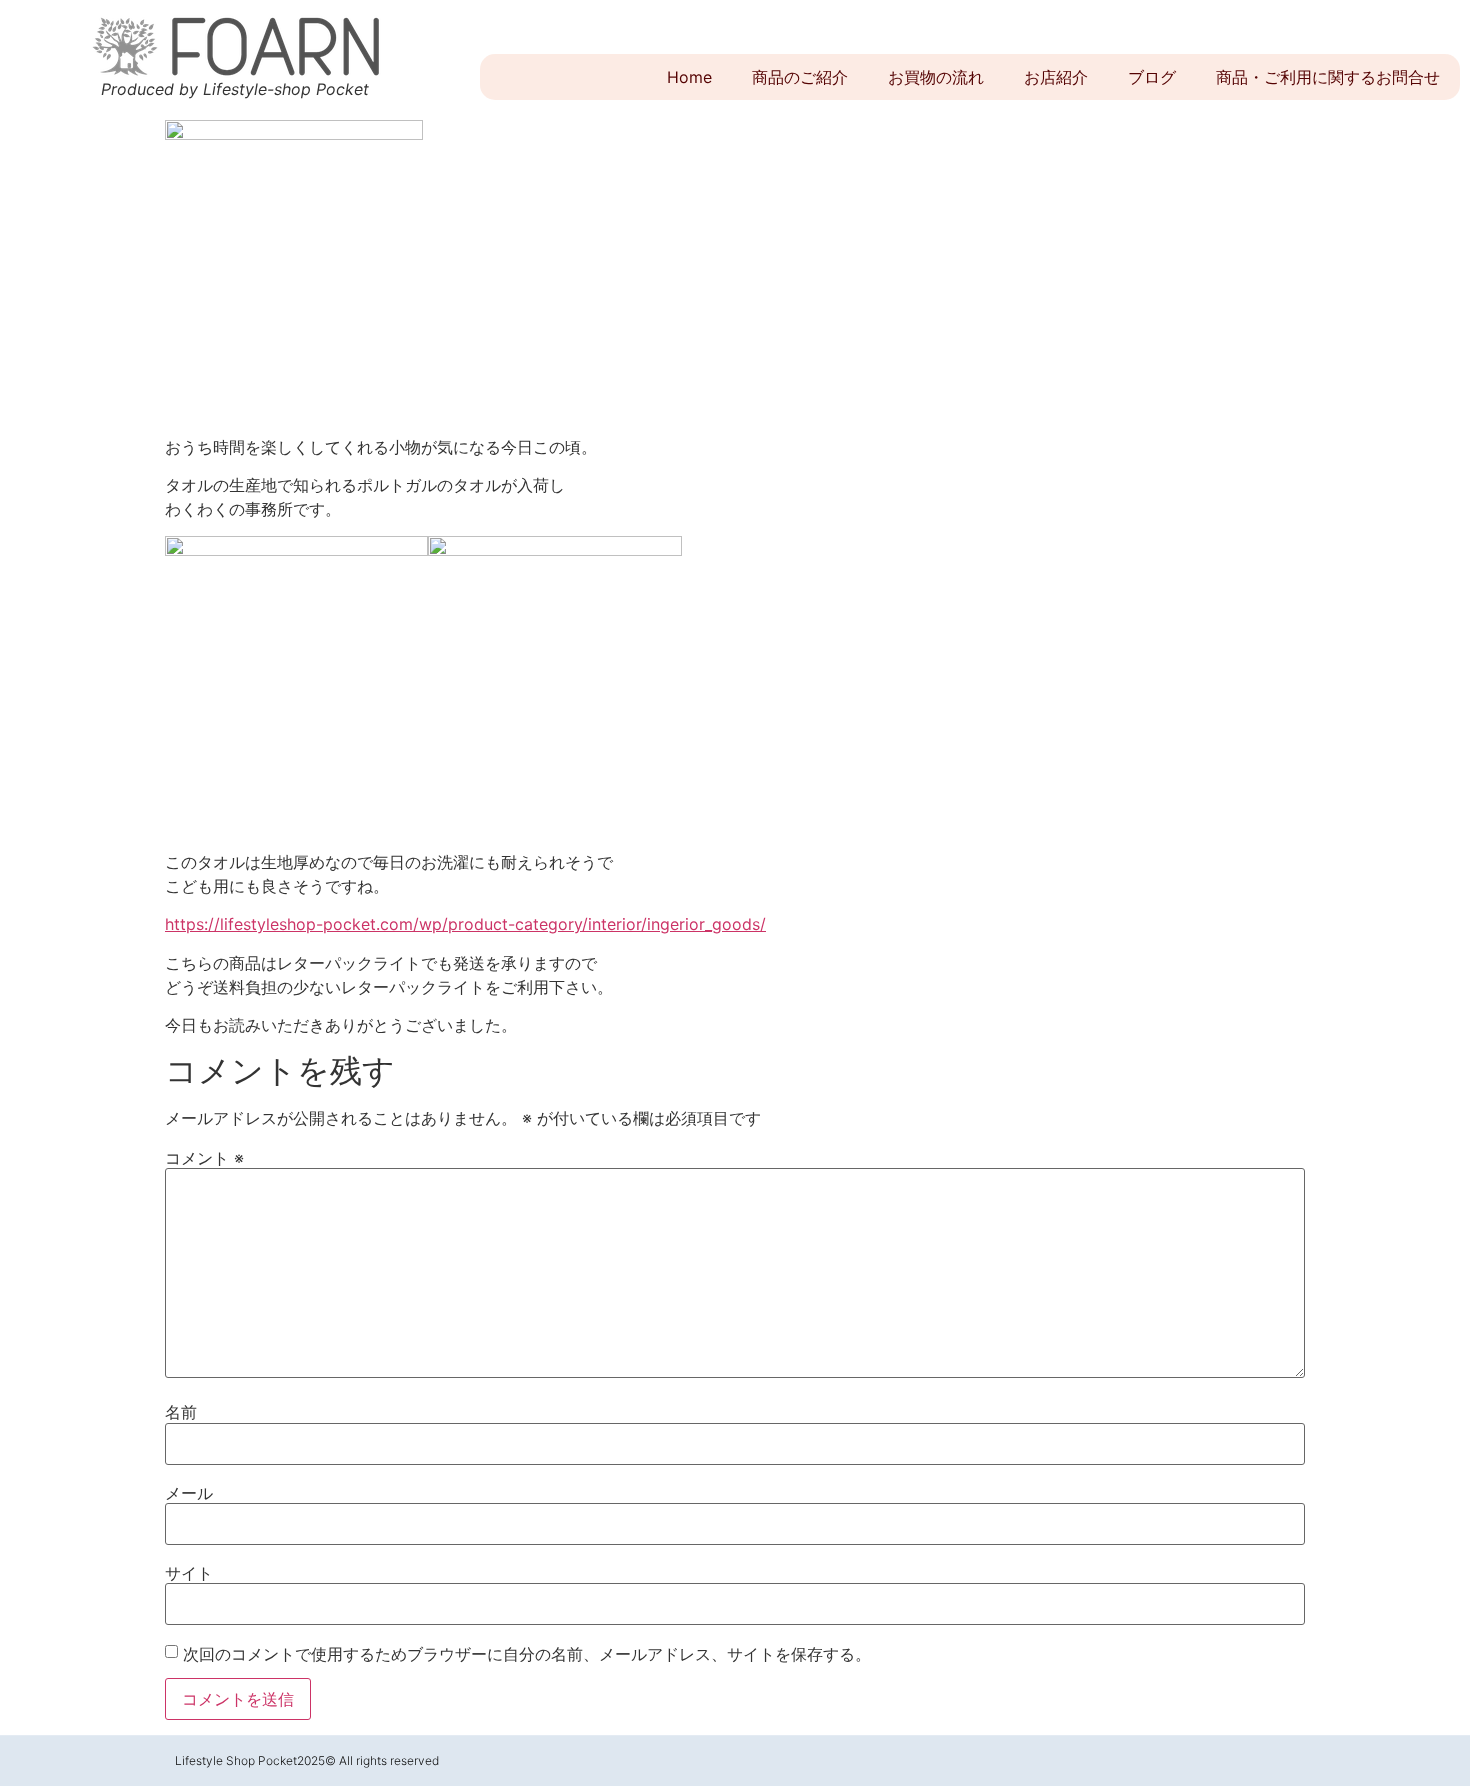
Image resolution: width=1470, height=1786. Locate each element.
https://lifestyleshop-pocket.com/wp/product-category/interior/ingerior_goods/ (465, 924)
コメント (204, 1158)
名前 (181, 1412)
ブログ (1152, 77)
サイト (189, 1573)
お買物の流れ (936, 77)
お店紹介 (1056, 77)
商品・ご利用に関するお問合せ (1328, 77)
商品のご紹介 (800, 77)
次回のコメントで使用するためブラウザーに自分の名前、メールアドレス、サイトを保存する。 (527, 1654)
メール (189, 1493)
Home (689, 77)
